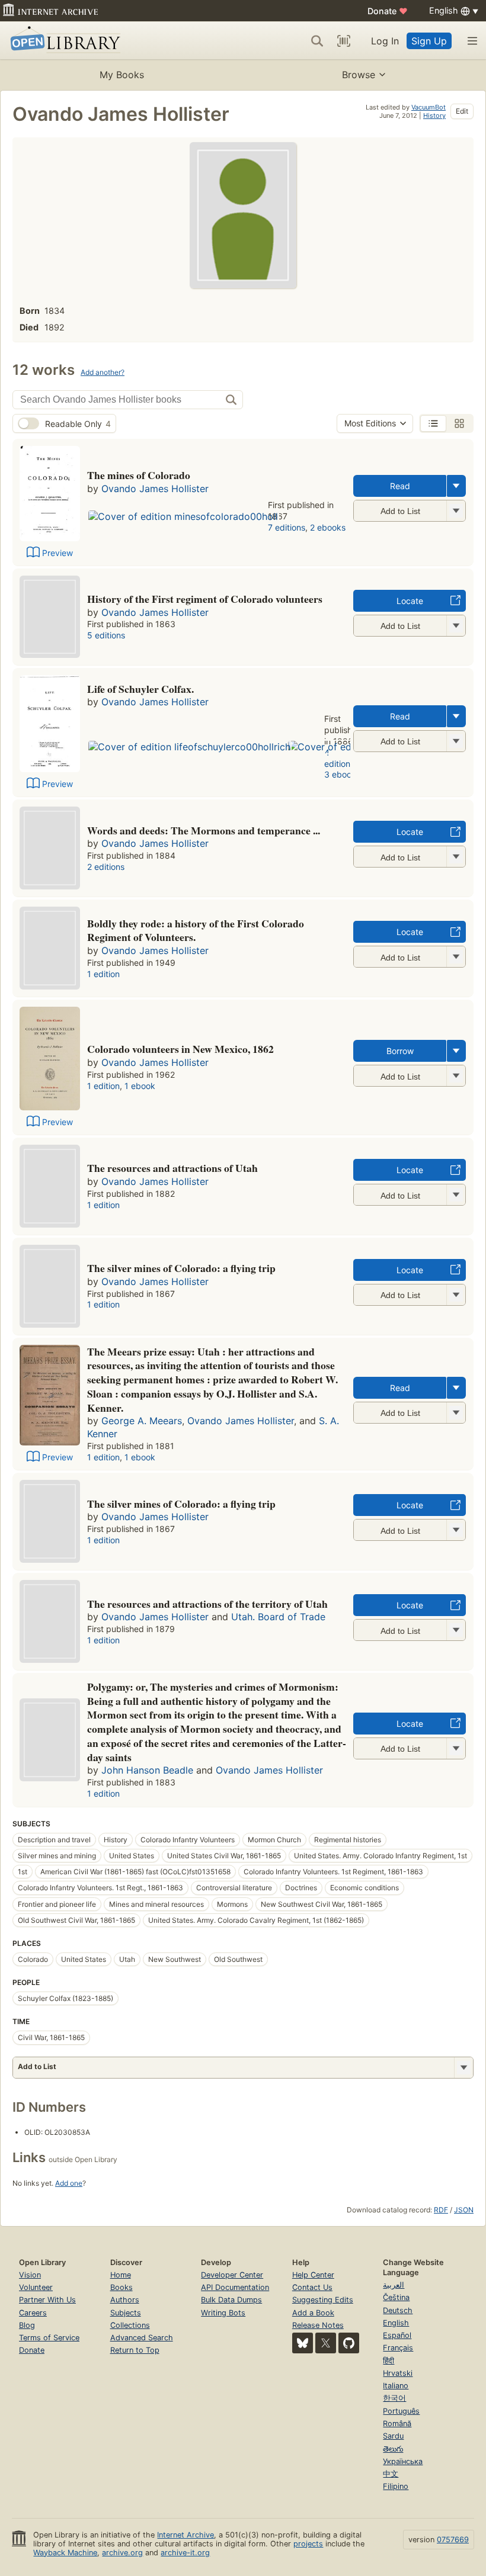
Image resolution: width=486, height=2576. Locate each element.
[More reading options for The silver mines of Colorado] (456, 1530)
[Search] (317, 41)
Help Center (313, 2275)
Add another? (103, 372)
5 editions (106, 635)
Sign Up (429, 41)
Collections (130, 2325)
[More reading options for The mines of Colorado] (456, 511)
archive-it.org (185, 2553)
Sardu (393, 2436)
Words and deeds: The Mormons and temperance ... (204, 830)
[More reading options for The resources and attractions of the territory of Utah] (456, 1630)
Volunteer (36, 2287)
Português (401, 2411)
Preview (57, 553)
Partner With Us (47, 2300)
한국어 (394, 2398)
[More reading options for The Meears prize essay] (456, 1413)
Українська (403, 2461)
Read (400, 486)
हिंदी (389, 2361)
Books (121, 2287)
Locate (410, 601)
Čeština (396, 2297)
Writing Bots (223, 2313)
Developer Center (232, 2275)
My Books (122, 75)
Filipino (396, 2486)
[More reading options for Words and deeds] (456, 857)
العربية (394, 2285)
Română (397, 2424)
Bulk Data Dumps (231, 2300)
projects (308, 2544)
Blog (27, 2325)
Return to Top (135, 2350)
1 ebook (140, 1086)
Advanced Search (142, 2338)
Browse (359, 75)
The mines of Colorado (139, 475)
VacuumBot (429, 107)
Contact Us (312, 2287)
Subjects (126, 2313)
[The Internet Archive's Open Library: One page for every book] (63, 41)
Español (397, 2335)
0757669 (453, 2540)
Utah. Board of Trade (278, 1617)
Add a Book (313, 2313)
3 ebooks (342, 774)
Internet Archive (186, 2535)
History (434, 115)
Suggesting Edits (323, 2300)
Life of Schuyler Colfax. (140, 689)
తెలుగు (393, 2449)
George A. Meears (142, 1421)
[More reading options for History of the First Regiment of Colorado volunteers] (456, 626)
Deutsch (398, 2310)
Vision (30, 2275)
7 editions (287, 527)
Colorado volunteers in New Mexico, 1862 (180, 1049)
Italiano (396, 2386)
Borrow (400, 1051)
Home (121, 2275)
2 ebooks (328, 527)
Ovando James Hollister (155, 489)
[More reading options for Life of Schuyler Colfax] (456, 741)
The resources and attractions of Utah (172, 1168)
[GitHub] (349, 2343)
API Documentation (235, 2287)
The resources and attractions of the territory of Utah (207, 1604)
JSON (464, 2210)
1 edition (103, 974)
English (396, 2323)
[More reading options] (456, 486)
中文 (391, 2474)
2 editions (106, 867)
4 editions (339, 758)
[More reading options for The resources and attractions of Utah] (456, 1195)
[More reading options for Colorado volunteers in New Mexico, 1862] (456, 1076)
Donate (388, 11)
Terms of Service (49, 2338)
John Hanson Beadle (147, 1770)
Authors (125, 2300)
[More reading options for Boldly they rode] (456, 957)
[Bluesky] (303, 2343)
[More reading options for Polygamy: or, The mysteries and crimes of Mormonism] (456, 1748)
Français (398, 2348)
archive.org (122, 2553)
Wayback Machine (65, 2553)
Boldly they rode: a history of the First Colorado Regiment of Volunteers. (196, 930)
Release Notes (318, 2325)
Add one (69, 2183)
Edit (462, 111)
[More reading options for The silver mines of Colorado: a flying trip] (456, 1295)
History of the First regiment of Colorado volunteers (205, 599)
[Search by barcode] (344, 41)
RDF (441, 2210)
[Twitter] (326, 2343)
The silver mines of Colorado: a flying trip (181, 1268)
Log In (385, 41)
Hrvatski (398, 2373)
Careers (33, 2313)
